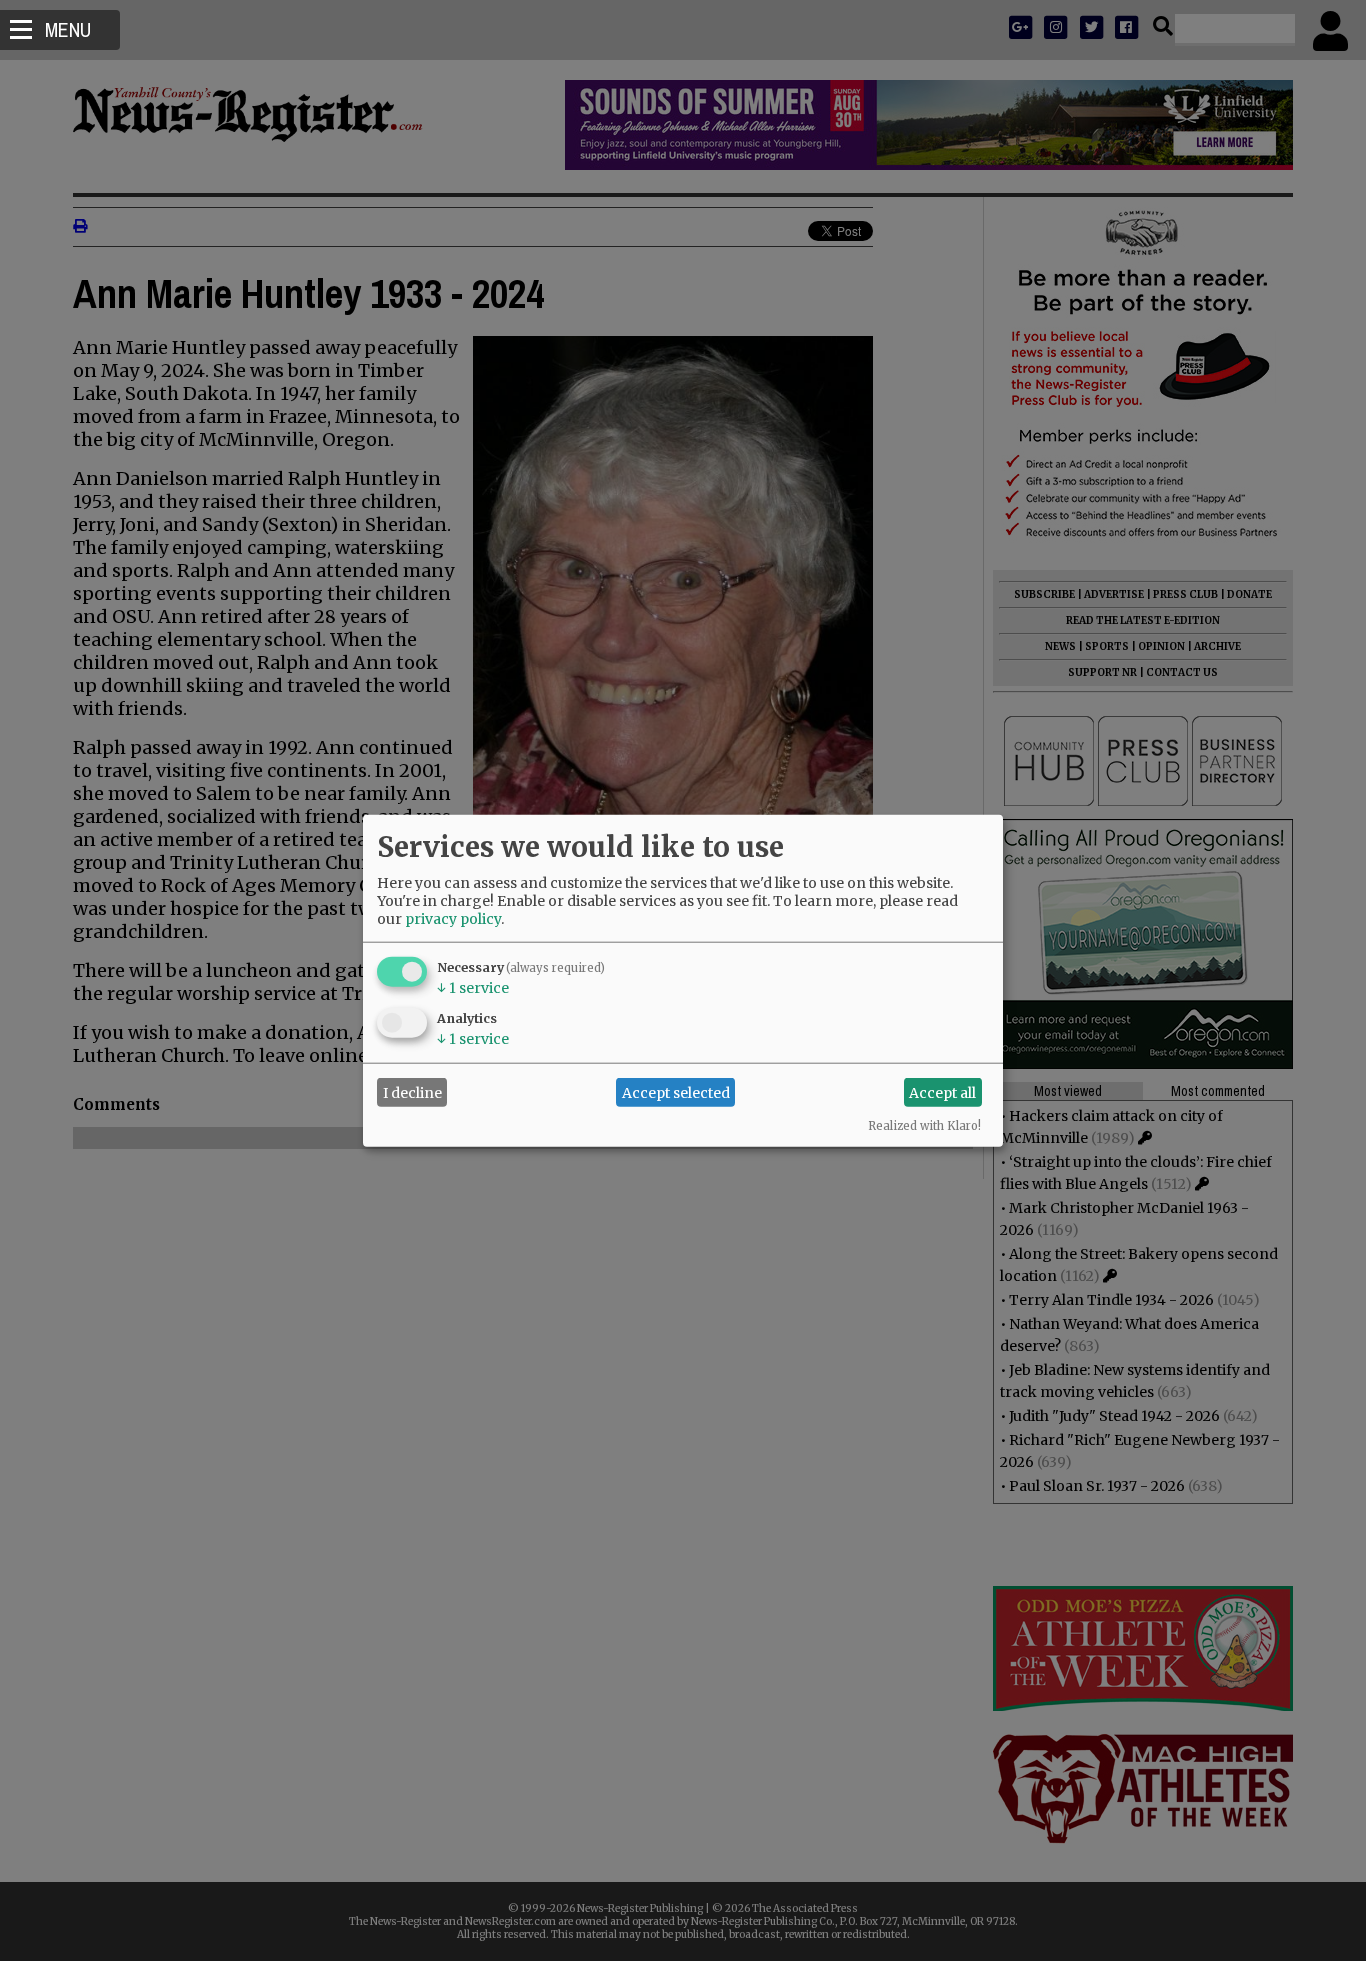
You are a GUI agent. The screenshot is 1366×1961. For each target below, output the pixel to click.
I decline (412, 1092)
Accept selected (676, 1092)
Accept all (942, 1092)
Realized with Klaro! (924, 1126)
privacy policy (453, 919)
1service (473, 988)
